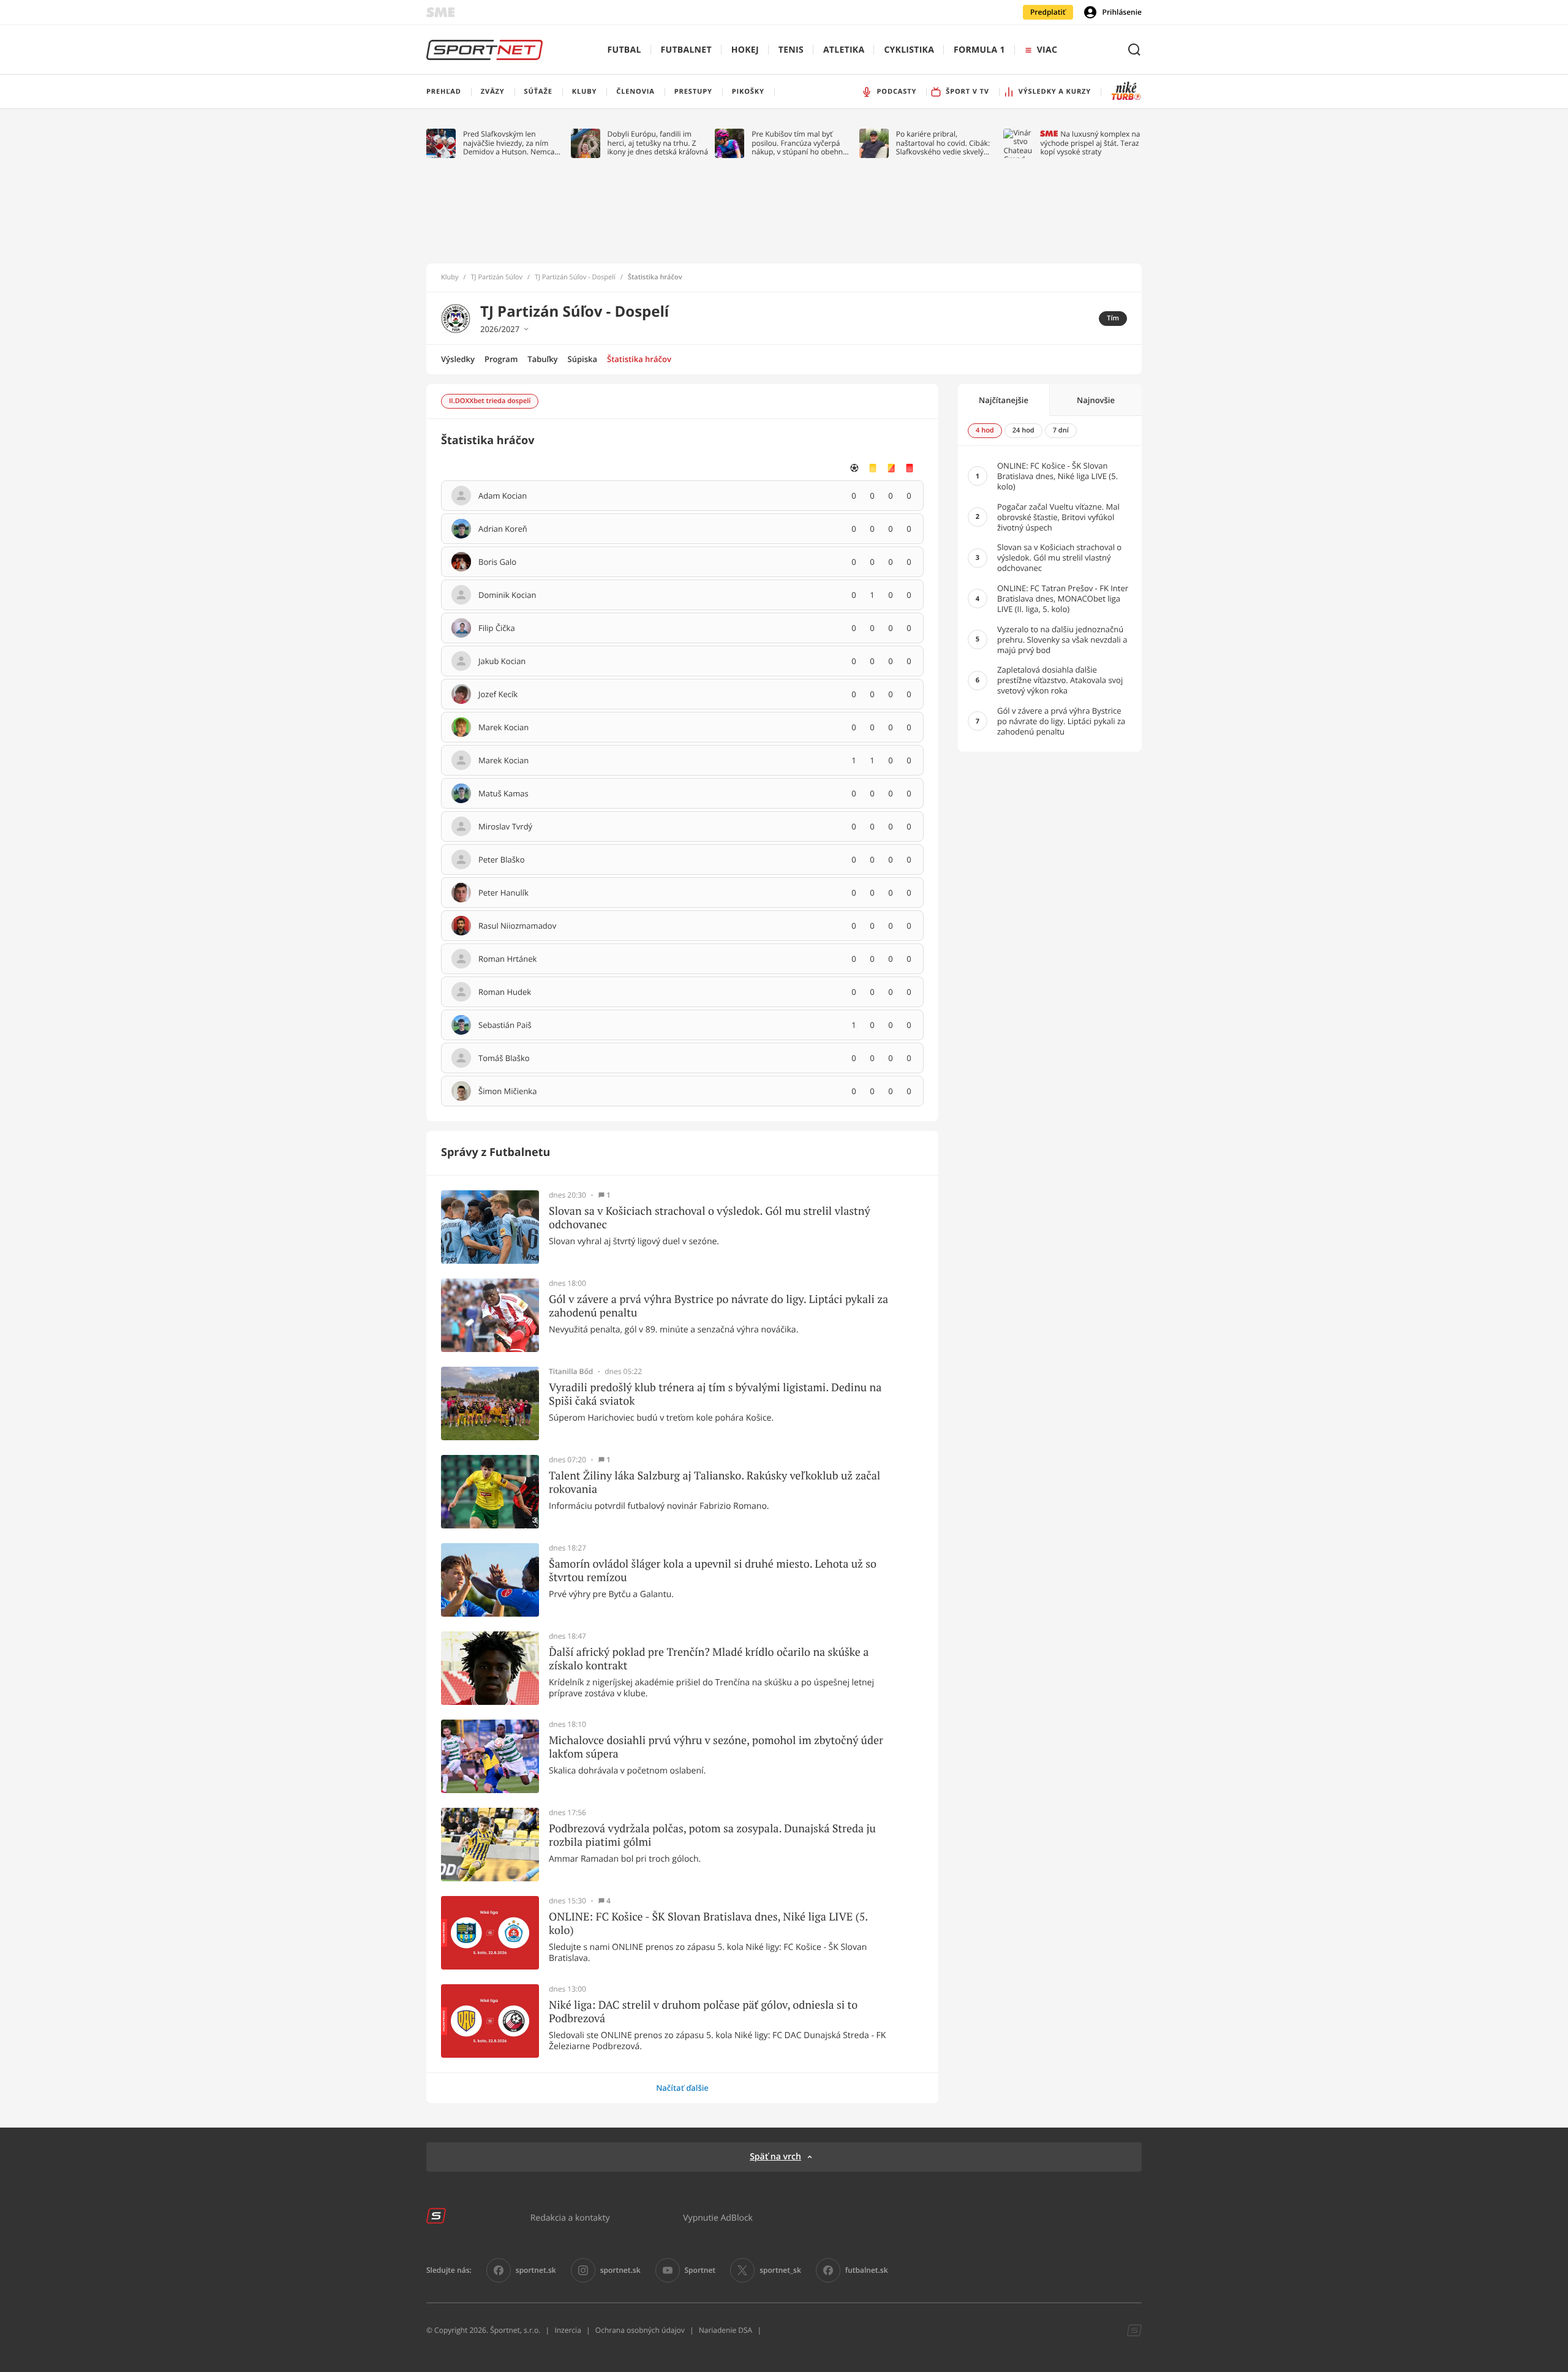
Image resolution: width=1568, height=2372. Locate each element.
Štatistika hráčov (639, 359)
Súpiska (582, 359)
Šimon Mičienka (507, 1092)
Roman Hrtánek (507, 959)
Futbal (624, 50)
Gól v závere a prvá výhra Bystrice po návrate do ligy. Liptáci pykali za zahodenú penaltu (718, 1306)
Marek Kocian (503, 728)
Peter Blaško (502, 860)
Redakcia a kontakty (570, 2217)
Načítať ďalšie (682, 2088)
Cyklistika (909, 50)
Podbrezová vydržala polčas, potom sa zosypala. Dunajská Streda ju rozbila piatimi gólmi (712, 1835)
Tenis (791, 50)
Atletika (844, 50)
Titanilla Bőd (571, 1372)
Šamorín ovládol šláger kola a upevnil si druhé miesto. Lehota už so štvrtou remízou (713, 1570)
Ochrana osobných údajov (640, 2330)
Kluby (450, 278)
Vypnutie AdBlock (718, 2217)
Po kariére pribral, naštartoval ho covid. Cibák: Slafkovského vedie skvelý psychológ (943, 143)
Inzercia (567, 2330)
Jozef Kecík (498, 695)
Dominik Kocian (507, 595)
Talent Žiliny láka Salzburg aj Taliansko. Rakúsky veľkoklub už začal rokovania (714, 1482)
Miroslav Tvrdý (505, 827)
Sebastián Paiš (505, 1025)
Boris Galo (497, 562)
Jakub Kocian (502, 662)
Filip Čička (497, 629)
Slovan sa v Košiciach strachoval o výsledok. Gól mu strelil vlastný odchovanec (710, 1218)
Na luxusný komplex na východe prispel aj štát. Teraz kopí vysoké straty (1090, 143)
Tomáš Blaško (504, 1059)
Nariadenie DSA (726, 2330)
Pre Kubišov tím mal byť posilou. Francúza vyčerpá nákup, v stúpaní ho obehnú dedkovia (799, 143)
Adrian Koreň (503, 529)
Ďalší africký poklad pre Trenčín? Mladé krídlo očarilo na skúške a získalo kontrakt (709, 1659)
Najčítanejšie (1004, 400)
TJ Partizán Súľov (497, 278)
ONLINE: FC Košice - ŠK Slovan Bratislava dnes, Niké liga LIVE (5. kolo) (708, 1923)
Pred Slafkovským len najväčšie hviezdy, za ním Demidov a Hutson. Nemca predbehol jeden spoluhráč (509, 143)
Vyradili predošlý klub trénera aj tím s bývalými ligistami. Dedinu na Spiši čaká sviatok (715, 1394)
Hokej (745, 50)
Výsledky (458, 359)
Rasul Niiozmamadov (517, 926)
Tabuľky (542, 359)
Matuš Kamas (503, 794)
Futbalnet (686, 50)
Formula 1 (979, 50)
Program (501, 359)
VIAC (1047, 50)
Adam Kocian (503, 496)
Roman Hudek (505, 992)
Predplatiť (1048, 12)
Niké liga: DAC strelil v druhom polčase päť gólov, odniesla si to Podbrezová (703, 2011)
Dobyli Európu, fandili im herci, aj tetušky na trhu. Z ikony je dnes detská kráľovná (658, 143)
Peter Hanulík (503, 893)
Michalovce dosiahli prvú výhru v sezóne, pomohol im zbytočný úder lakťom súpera (716, 1747)
